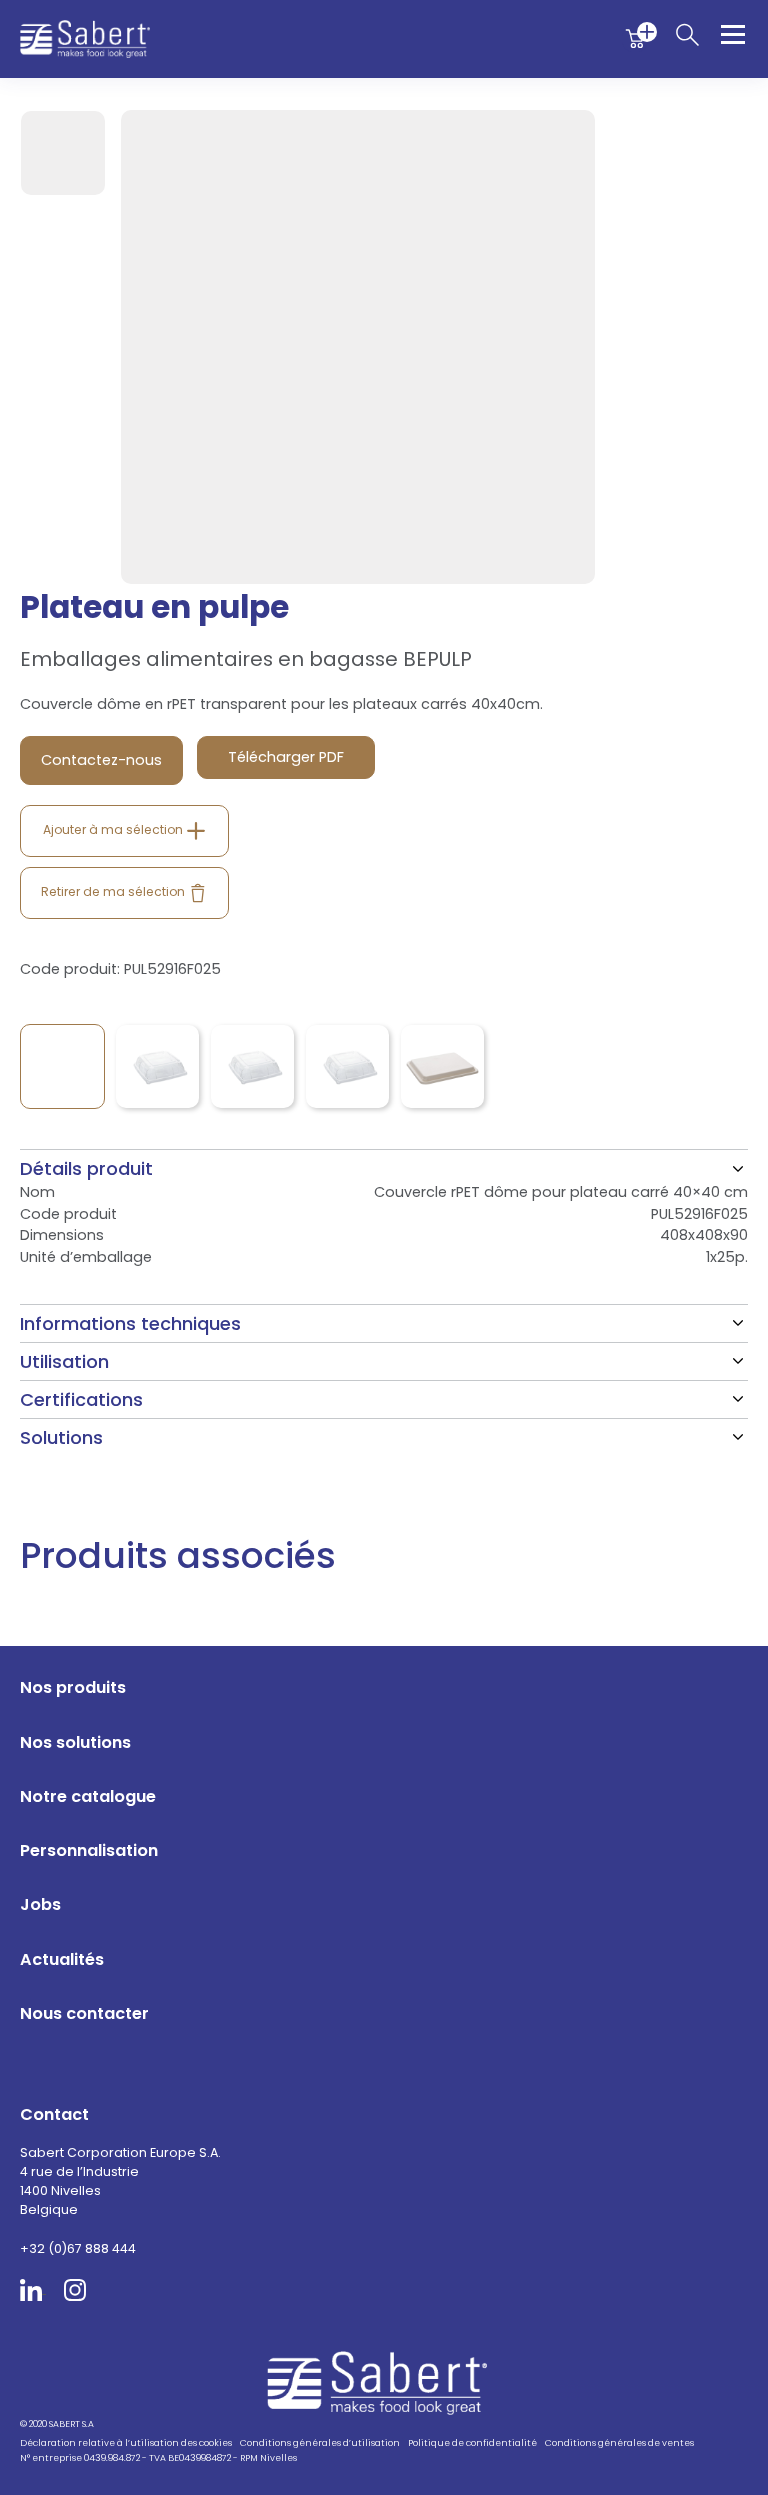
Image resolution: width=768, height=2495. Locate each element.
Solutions (61, 1437)
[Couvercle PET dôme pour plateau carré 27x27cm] (157, 1066)
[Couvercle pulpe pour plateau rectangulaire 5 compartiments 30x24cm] (442, 1066)
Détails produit (86, 1168)
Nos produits (73, 1687)
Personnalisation (89, 1850)
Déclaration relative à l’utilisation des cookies (126, 2443)
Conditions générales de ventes (619, 2443)
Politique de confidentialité (472, 2443)
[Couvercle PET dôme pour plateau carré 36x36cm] (347, 1066)
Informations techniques (130, 1323)
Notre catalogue (88, 1796)
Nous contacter (84, 2013)
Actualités (62, 1959)
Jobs (40, 1904)
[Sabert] (384, 2382)
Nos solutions (75, 1742)
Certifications (81, 1399)
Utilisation (64, 1361)
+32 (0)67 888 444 (78, 2248)
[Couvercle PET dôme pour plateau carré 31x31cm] (252, 1066)
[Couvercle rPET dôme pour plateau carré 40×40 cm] (62, 1066)
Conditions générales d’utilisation (320, 2443)
